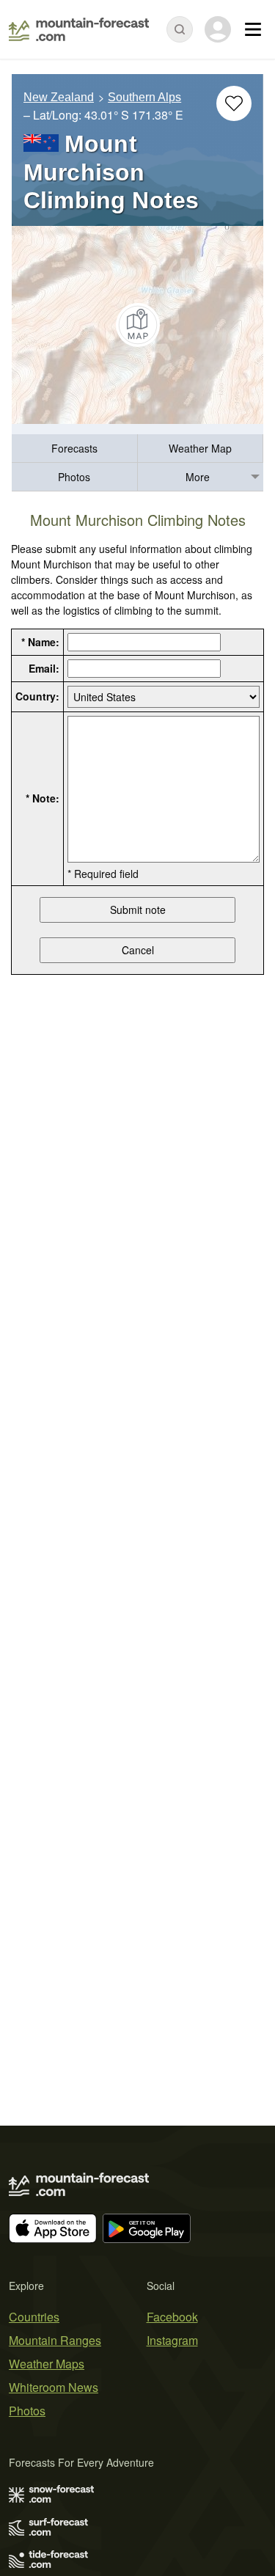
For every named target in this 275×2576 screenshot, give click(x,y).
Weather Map (200, 448)
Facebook (172, 2317)
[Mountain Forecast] (79, 29)
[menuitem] (75, 449)
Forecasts (74, 448)
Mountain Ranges (55, 2340)
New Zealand (59, 97)
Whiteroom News (54, 2387)
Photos (74, 477)
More (198, 477)
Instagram (172, 2340)
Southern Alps (144, 97)
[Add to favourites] (234, 103)
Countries (34, 2317)
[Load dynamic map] (137, 325)
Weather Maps (47, 2364)
